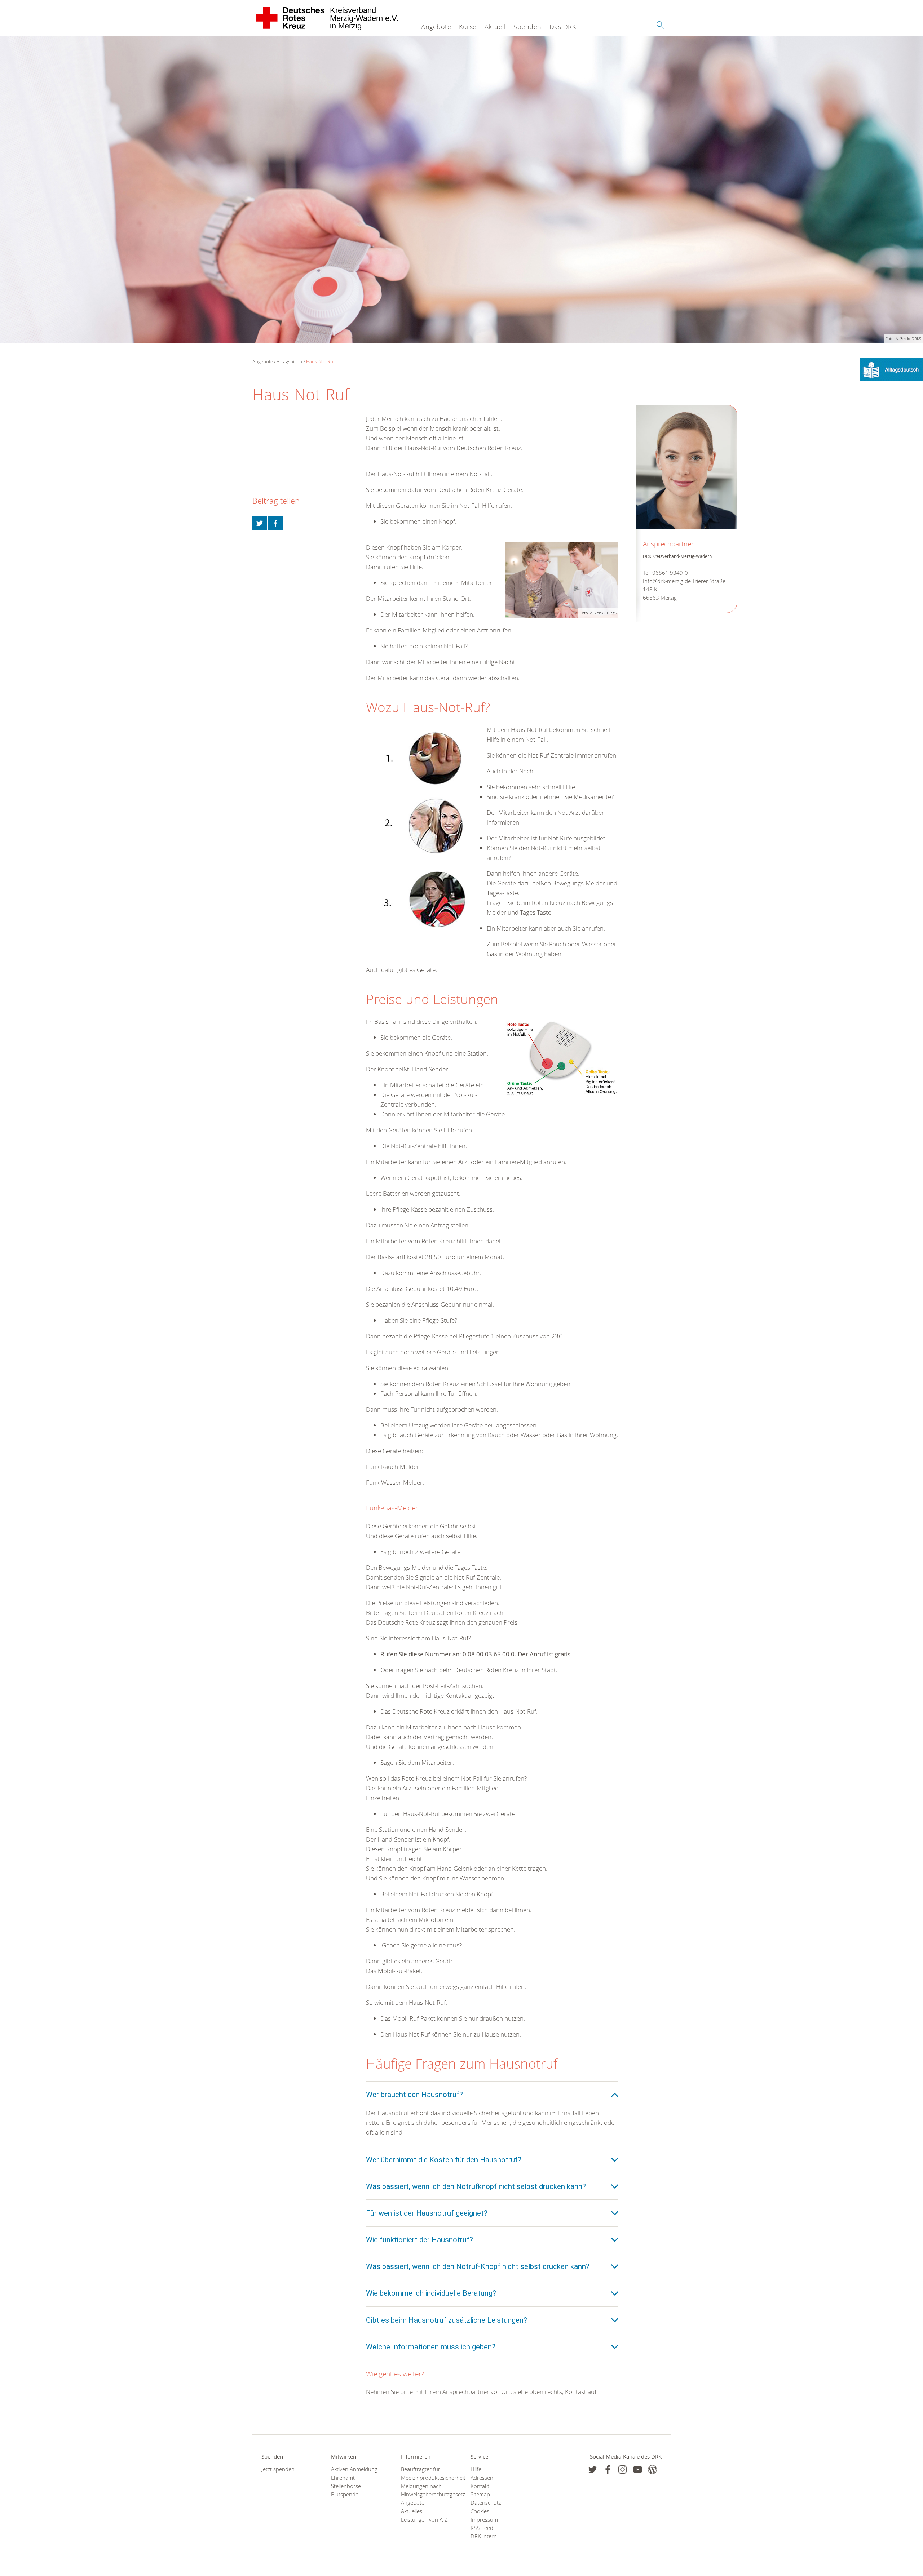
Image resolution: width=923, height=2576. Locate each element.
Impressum (484, 2520)
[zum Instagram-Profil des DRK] (622, 2470)
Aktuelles (412, 2511)
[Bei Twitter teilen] (260, 523)
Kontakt (480, 2486)
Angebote (436, 27)
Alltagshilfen (289, 361)
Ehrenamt (343, 2478)
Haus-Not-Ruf (320, 361)
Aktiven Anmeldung (354, 2469)
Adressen (482, 2478)
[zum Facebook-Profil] (593, 2470)
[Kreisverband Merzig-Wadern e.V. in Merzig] (290, 18)
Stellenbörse (346, 2486)
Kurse (468, 27)
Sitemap (480, 2494)
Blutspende (345, 2494)
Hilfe (476, 2469)
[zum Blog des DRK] (652, 2470)
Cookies (480, 2511)
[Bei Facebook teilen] (275, 523)
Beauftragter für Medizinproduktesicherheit (427, 2473)
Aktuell (495, 27)
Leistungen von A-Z (424, 2520)
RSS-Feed (482, 2528)
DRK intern (484, 2536)
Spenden (527, 27)
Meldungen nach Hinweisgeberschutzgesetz (427, 2490)
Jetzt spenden (278, 2469)
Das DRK (563, 27)
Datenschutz (486, 2503)
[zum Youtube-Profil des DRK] (638, 2470)
